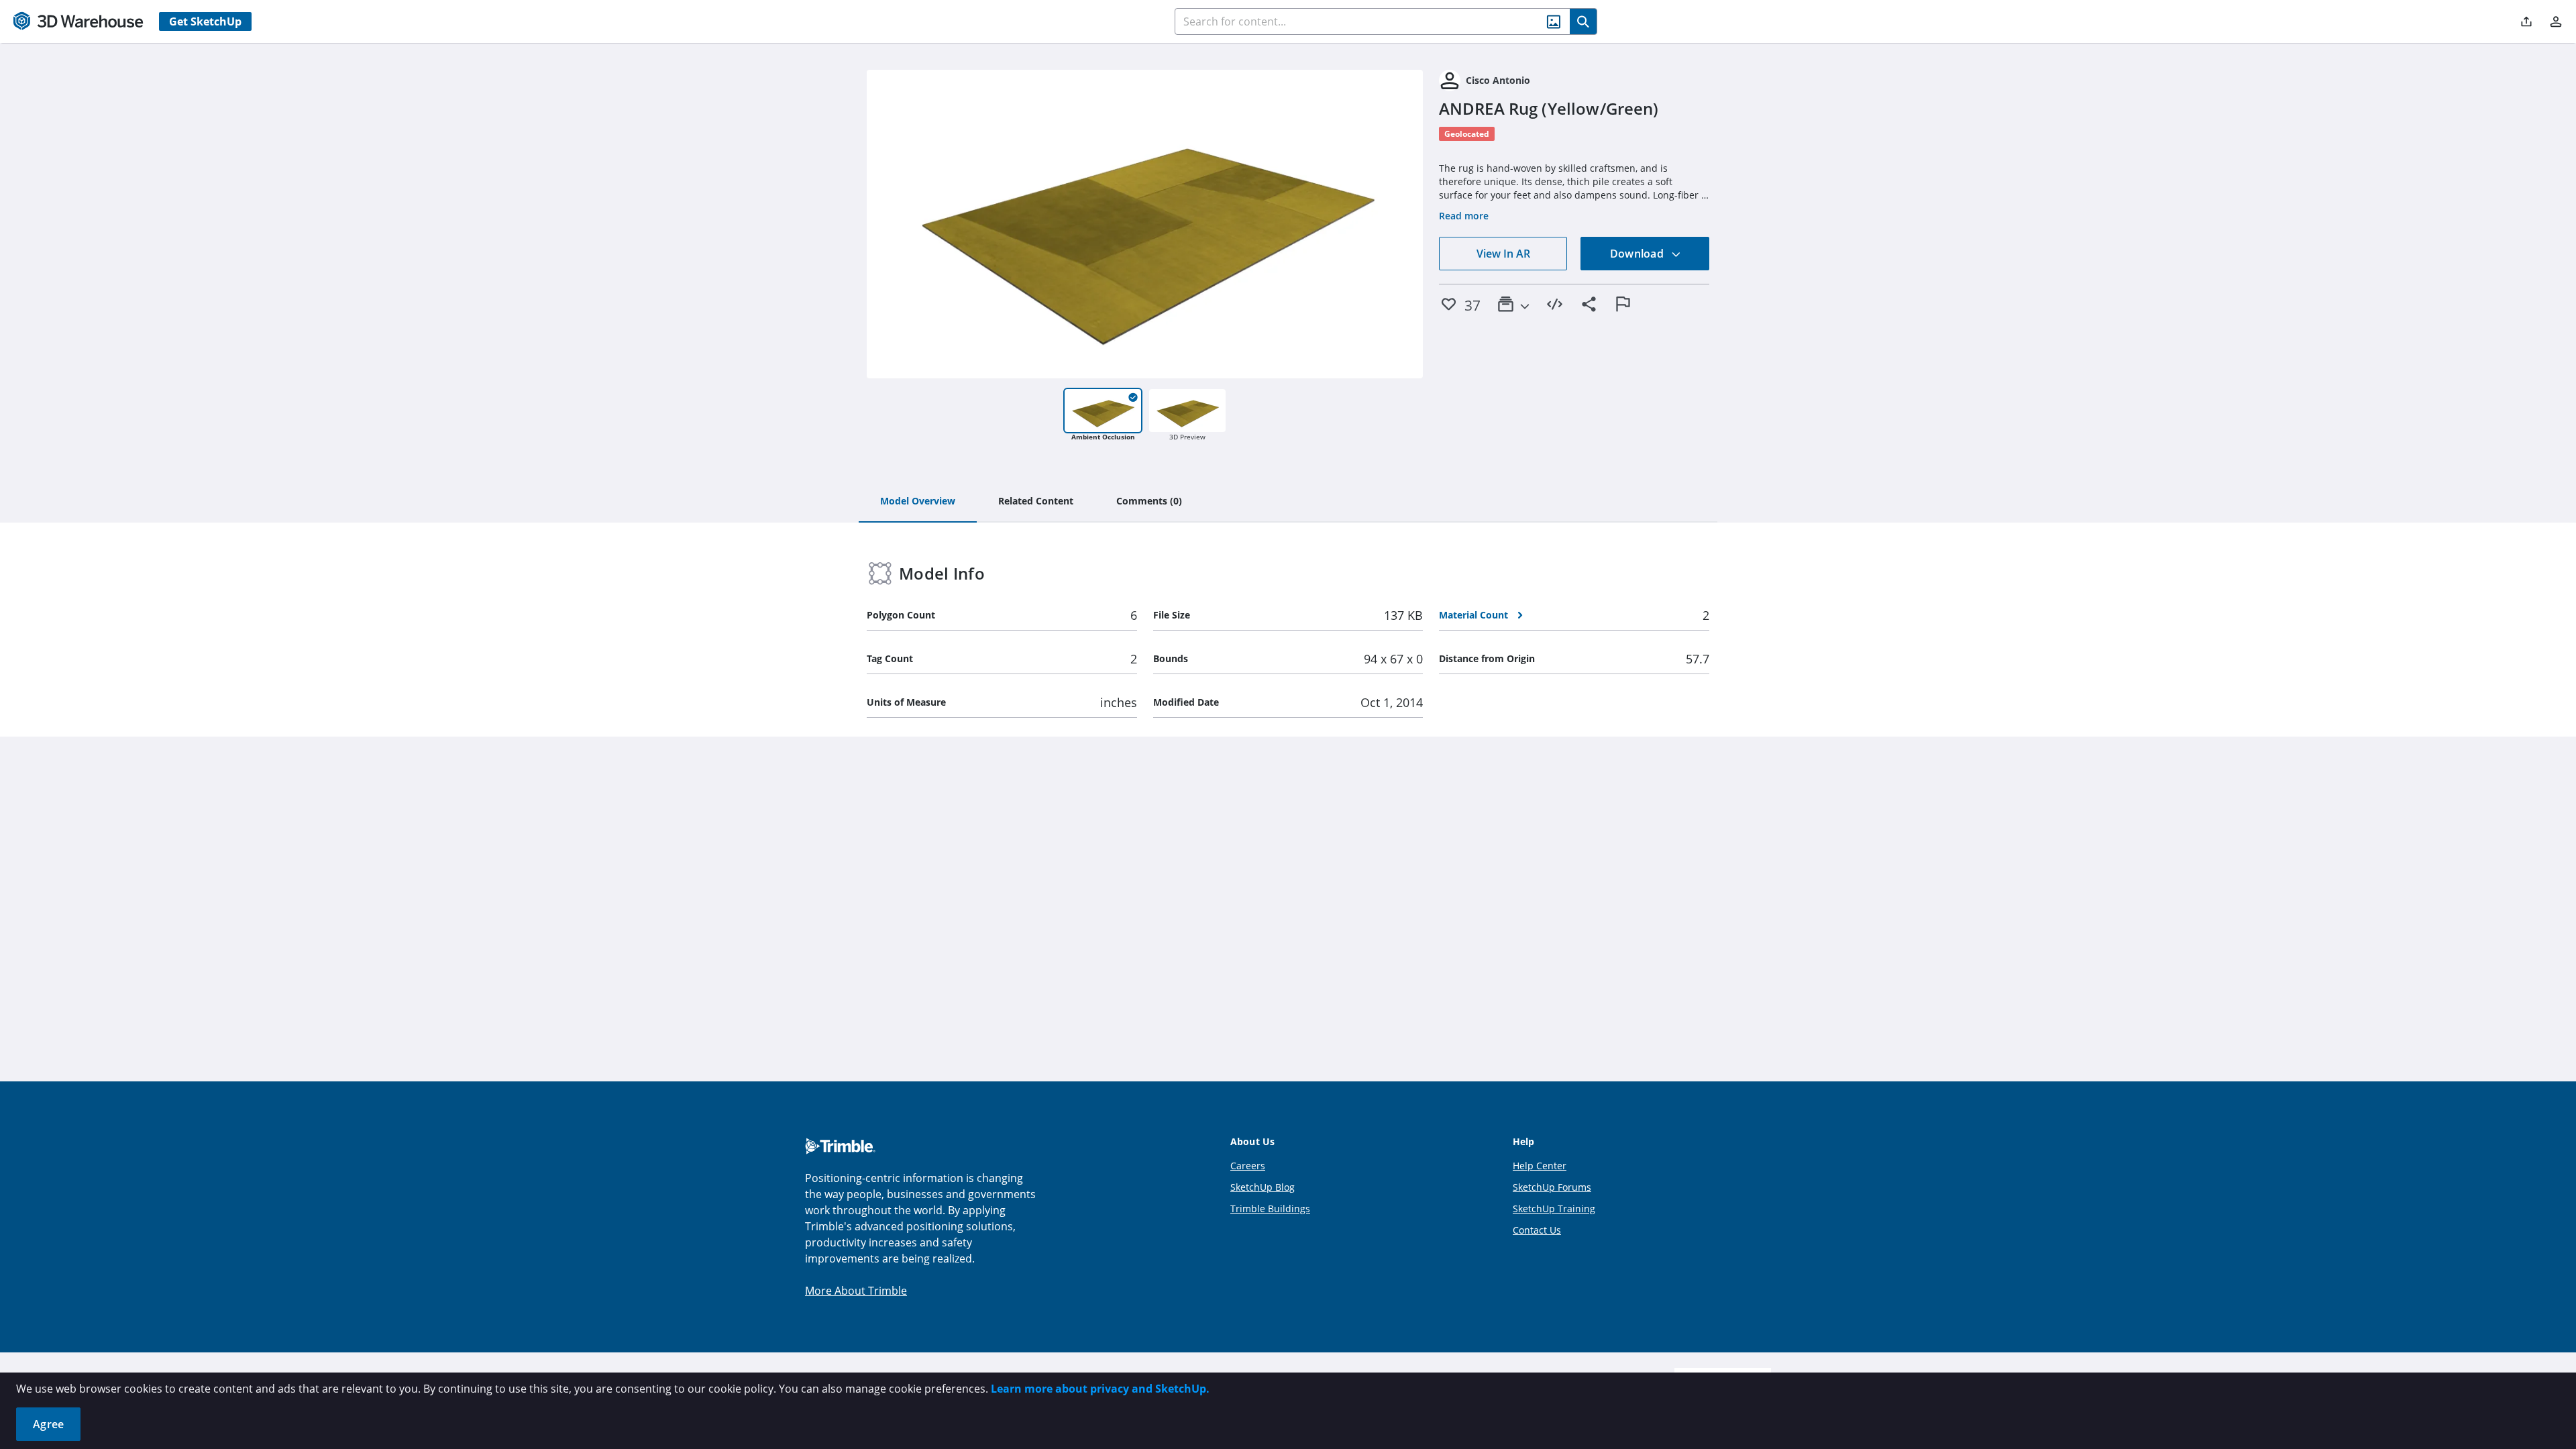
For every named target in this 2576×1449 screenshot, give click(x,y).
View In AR (1503, 254)
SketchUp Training (1554, 1209)
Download (1638, 254)
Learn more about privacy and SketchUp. (1100, 1389)
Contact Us (1537, 1230)
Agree (48, 1424)
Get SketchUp (205, 21)
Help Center (1540, 1166)
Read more (1464, 216)
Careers (1248, 1166)
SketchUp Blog (1263, 1187)
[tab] (918, 502)
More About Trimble (856, 1291)
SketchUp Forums (1552, 1187)
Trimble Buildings (1270, 1209)
